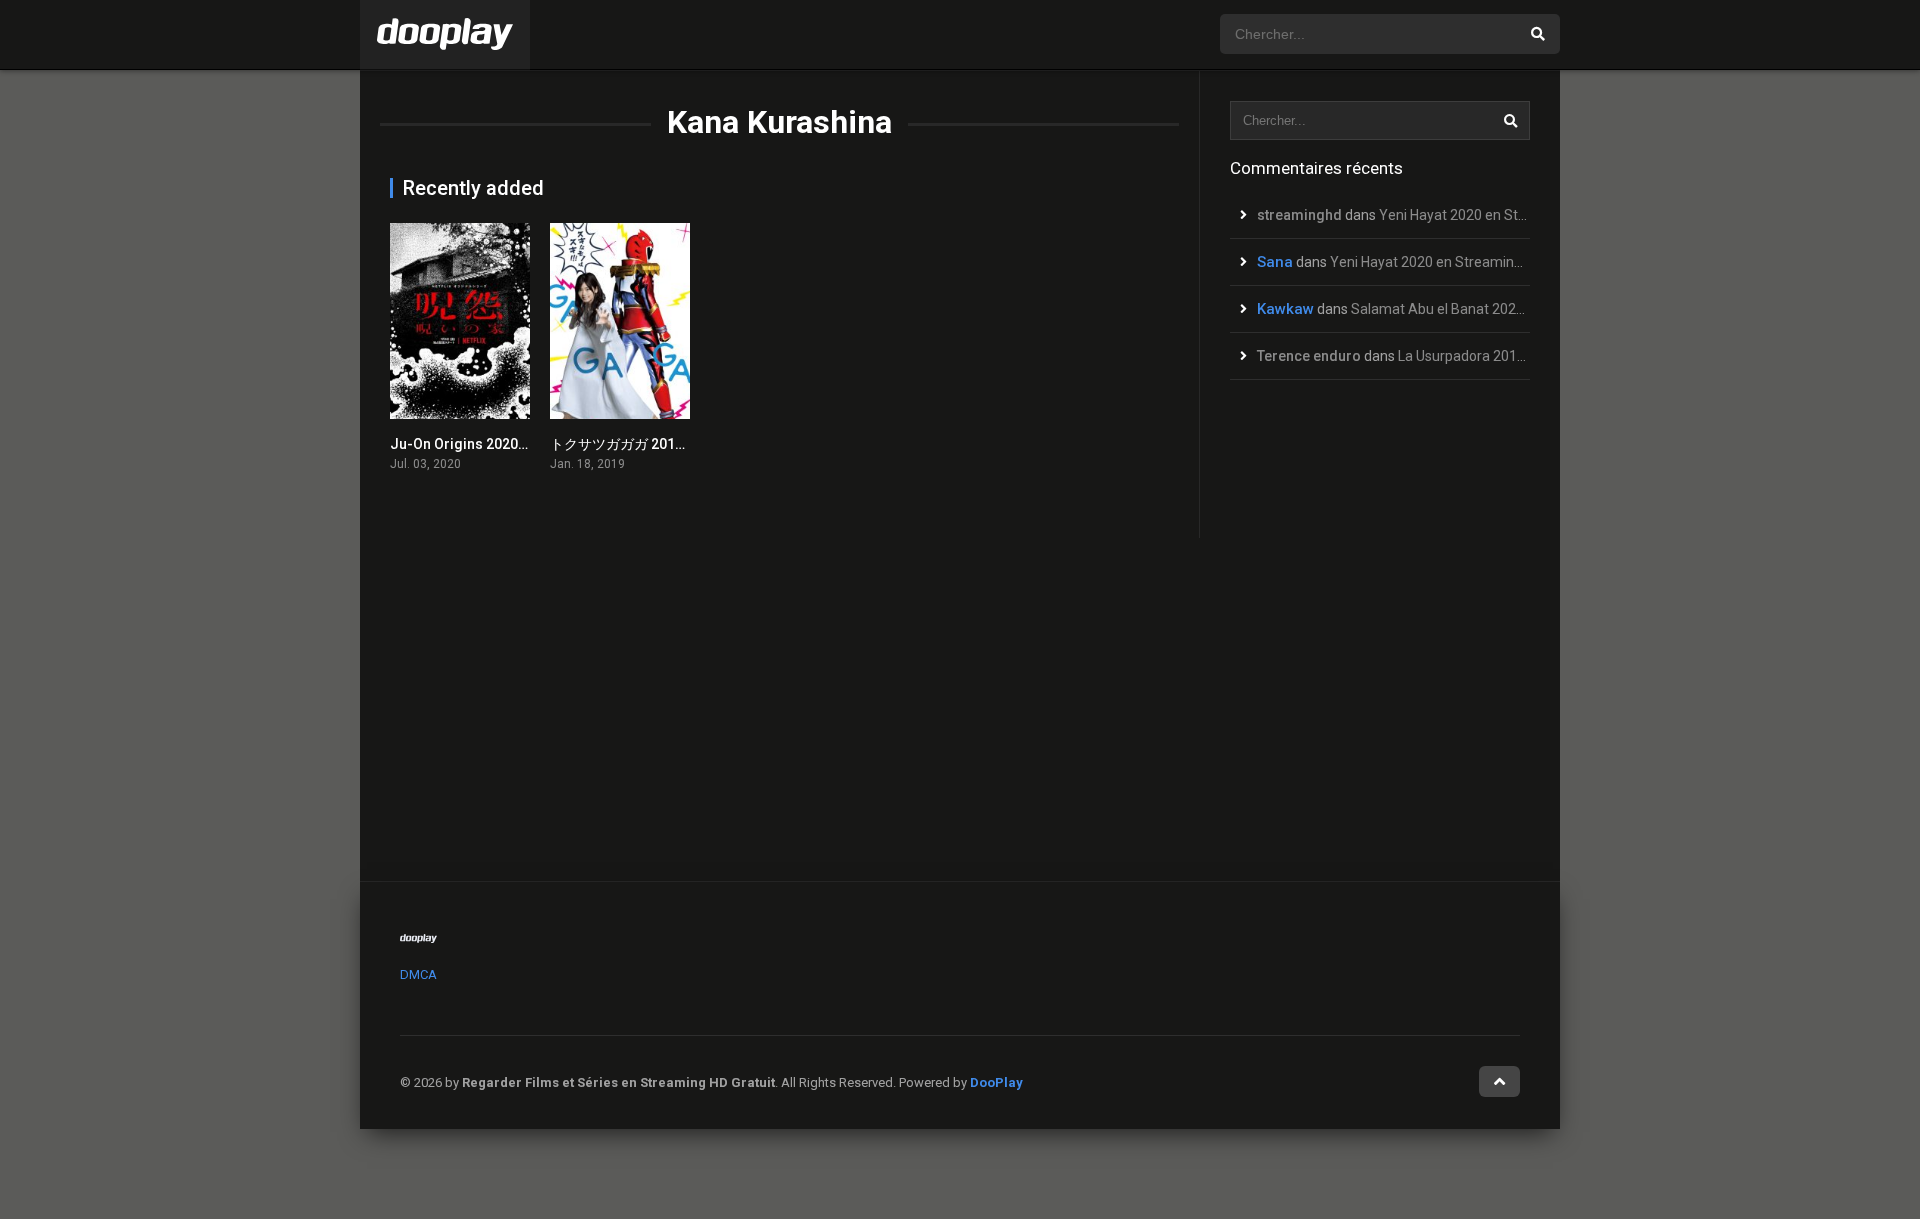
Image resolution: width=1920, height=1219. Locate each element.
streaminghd (1299, 215)
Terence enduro (1309, 356)
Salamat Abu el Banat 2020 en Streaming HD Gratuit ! (1518, 309)
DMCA (418, 974)
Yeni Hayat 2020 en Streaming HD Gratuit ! (1511, 215)
